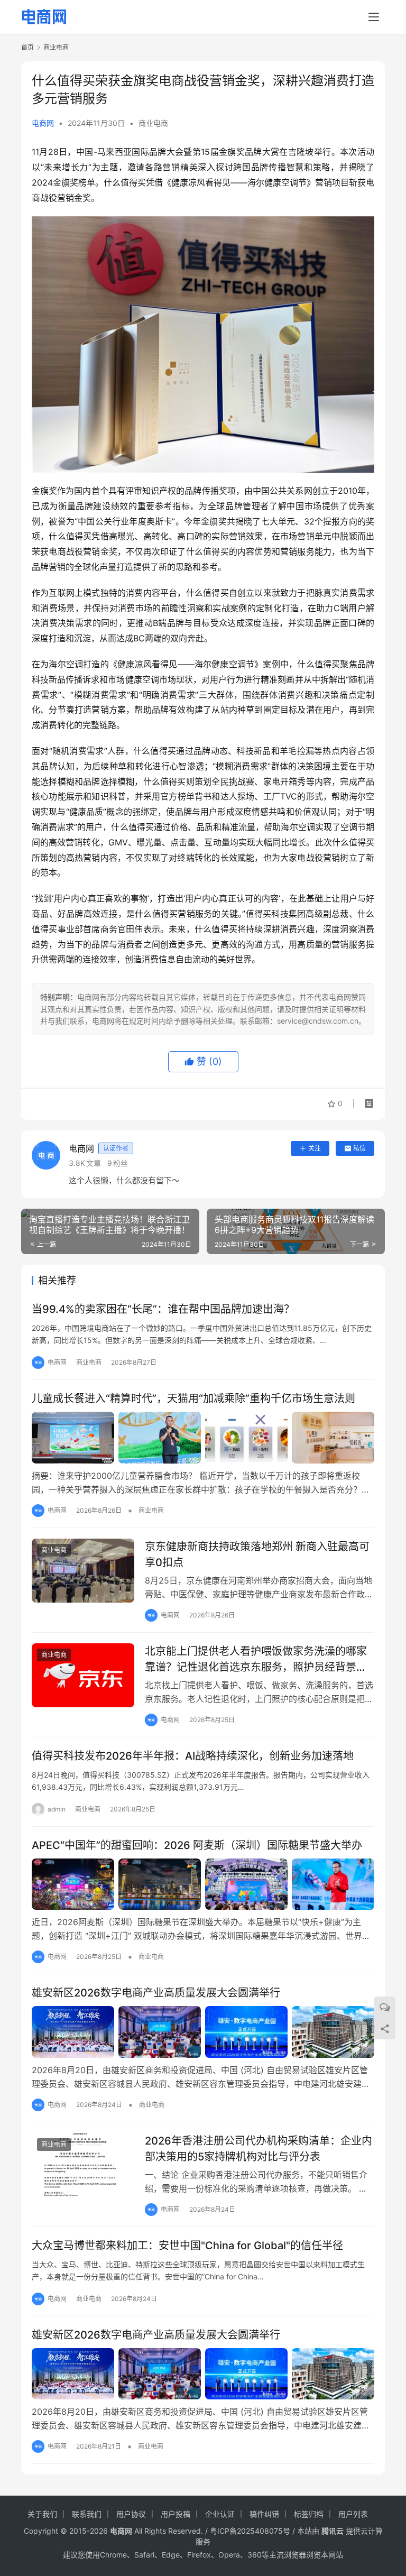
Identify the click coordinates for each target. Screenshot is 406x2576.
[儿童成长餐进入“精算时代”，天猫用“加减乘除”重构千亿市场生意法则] (203, 1438)
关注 (315, 1148)
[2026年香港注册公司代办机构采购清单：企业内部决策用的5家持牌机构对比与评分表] (83, 2165)
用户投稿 (176, 2514)
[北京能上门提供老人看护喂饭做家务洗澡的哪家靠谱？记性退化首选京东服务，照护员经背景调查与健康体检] (83, 1675)
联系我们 (87, 2514)
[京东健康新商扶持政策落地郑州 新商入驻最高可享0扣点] (83, 1571)
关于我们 (42, 2514)
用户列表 (353, 2514)
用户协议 (131, 2514)
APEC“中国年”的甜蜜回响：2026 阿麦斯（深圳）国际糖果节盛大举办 (197, 1845)
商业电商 (153, 123)
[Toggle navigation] (374, 17)
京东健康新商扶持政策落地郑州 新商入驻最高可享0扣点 (257, 1554)
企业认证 (220, 2514)
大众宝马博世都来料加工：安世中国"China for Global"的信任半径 (187, 2246)
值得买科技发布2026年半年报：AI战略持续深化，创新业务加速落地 (193, 1756)
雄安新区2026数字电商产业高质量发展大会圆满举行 (156, 1993)
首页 (27, 47)
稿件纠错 (264, 2514)
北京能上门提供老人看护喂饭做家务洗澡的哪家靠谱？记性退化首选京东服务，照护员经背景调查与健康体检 (256, 1659)
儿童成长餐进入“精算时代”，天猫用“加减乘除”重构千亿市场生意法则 (193, 1399)
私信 (359, 1148)
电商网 (43, 123)
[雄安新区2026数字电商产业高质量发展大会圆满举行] (203, 2032)
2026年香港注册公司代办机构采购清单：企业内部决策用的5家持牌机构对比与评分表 (259, 2149)
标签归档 (309, 2514)
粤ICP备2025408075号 (250, 2531)
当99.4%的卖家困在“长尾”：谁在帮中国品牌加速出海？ (163, 1309)
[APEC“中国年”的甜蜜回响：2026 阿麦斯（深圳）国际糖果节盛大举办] (203, 1884)
